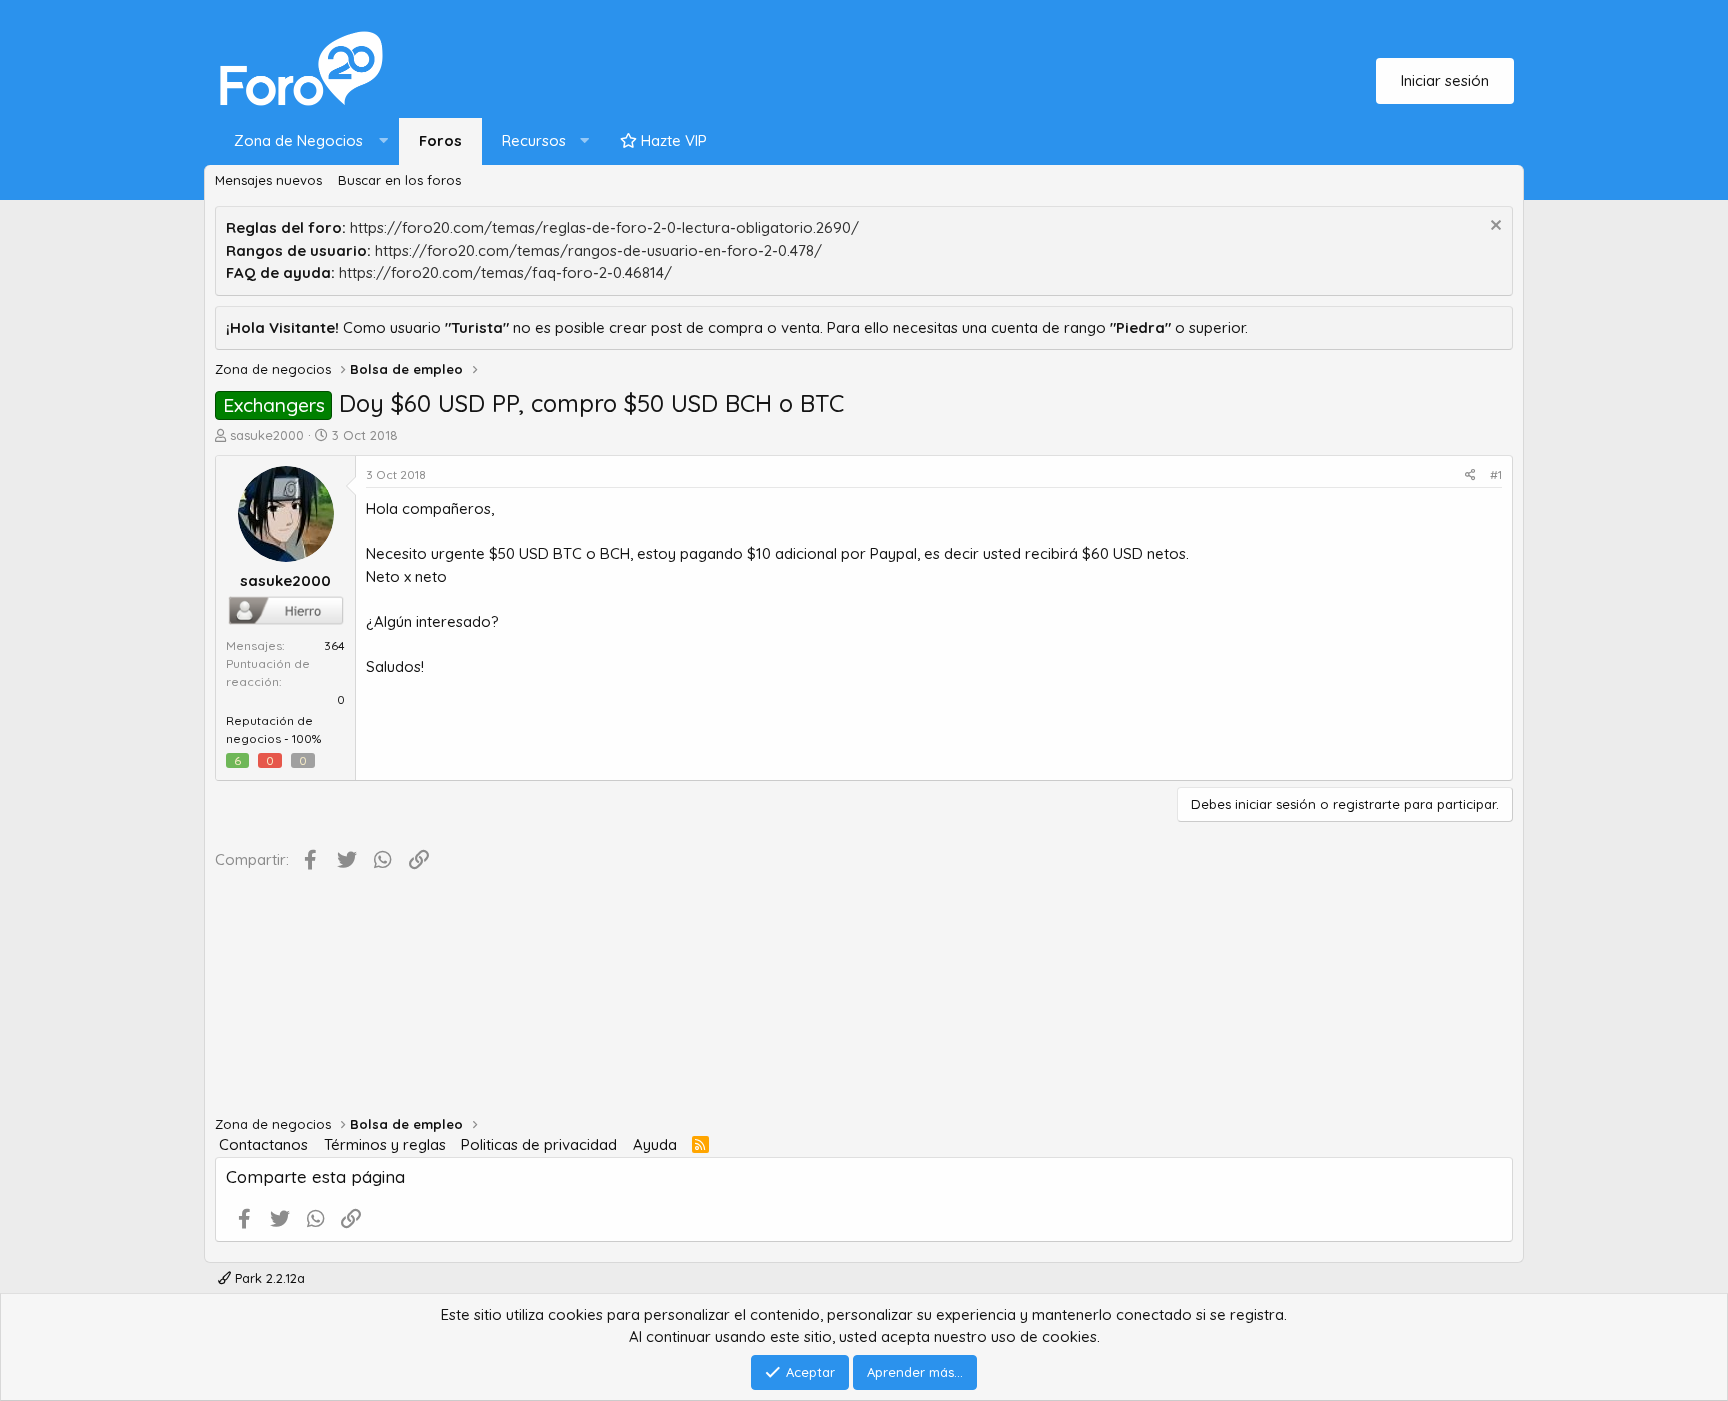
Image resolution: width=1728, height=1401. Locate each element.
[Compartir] (1470, 475)
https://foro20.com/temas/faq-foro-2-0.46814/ (505, 272)
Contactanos (263, 1144)
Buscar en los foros (399, 180)
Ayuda (655, 1144)
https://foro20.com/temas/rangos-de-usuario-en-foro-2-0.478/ (598, 250)
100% (306, 738)
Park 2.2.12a (268, 1278)
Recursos (534, 140)
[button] (306, 141)
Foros (440, 140)
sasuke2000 (267, 435)
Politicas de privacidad (539, 1144)
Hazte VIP (672, 140)
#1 (1496, 474)
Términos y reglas (385, 1144)
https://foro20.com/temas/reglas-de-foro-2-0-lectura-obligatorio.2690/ (604, 227)
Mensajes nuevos (268, 180)
